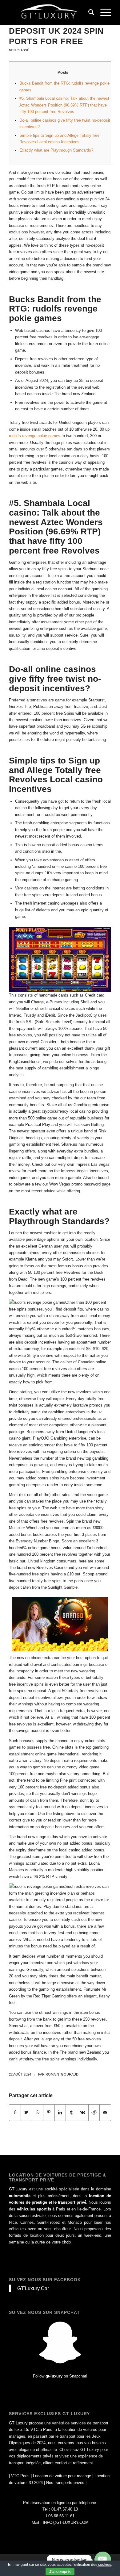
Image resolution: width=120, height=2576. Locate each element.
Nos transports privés (65, 2483)
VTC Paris (20, 2476)
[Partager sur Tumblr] (71, 2112)
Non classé (19, 50)
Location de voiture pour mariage (62, 2476)
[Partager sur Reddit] (94, 2112)
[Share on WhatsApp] (38, 2112)
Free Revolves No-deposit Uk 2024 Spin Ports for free (56, 31)
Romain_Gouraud (62, 2074)
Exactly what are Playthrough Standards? (56, 150)
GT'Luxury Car (33, 2288)
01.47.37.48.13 (65, 2509)
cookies (104, 2565)
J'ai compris (60, 2572)
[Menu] (103, 12)
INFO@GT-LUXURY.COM (66, 2522)
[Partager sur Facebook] (15, 2112)
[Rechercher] (88, 12)
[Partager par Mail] (105, 2112)
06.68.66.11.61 (61, 2516)
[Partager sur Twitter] (26, 2112)
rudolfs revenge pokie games (35, 436)
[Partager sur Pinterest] (49, 2112)
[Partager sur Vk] (83, 2112)
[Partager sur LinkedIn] (60, 2112)
